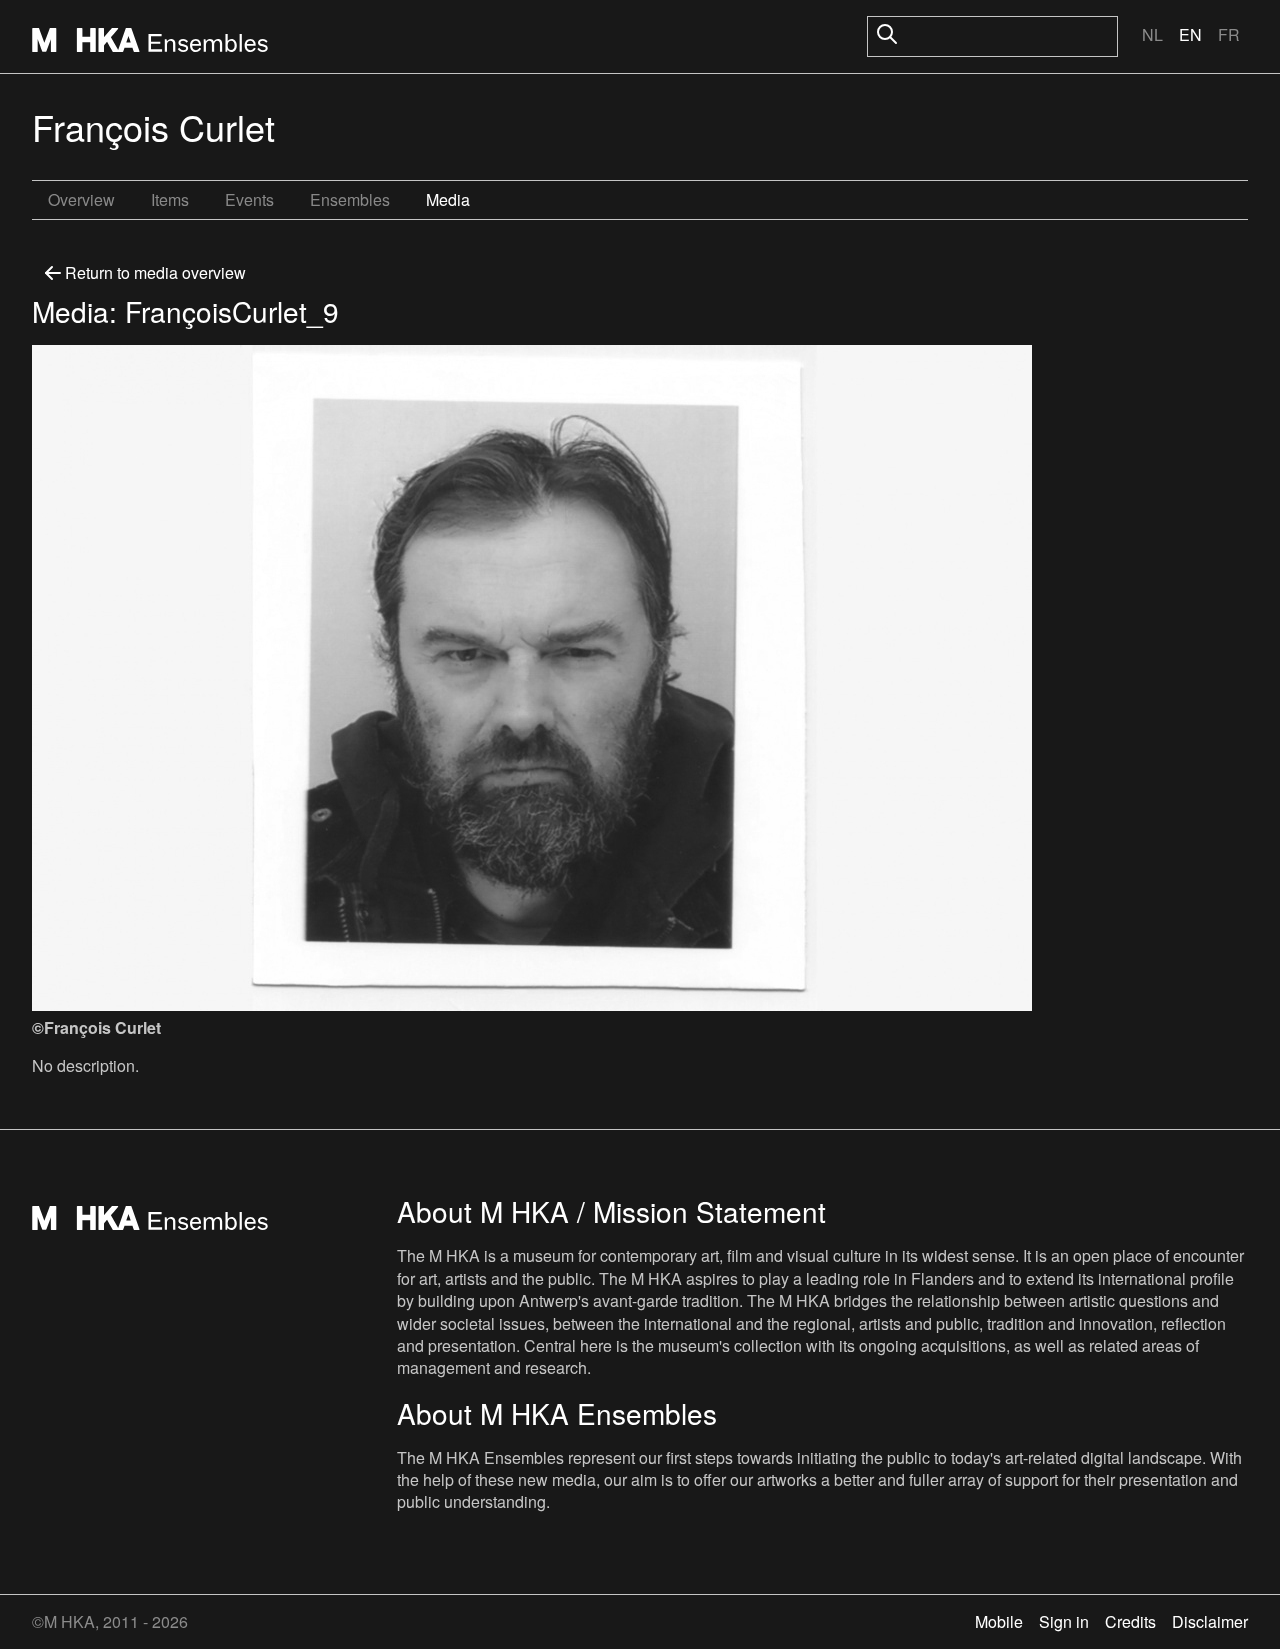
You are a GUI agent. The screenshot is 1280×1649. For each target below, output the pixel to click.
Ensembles (350, 199)
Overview (81, 199)
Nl (1152, 34)
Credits (1130, 1621)
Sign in (1064, 1621)
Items (170, 199)
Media (448, 199)
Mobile (999, 1621)
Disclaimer (1210, 1621)
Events (249, 199)
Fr (1229, 34)
